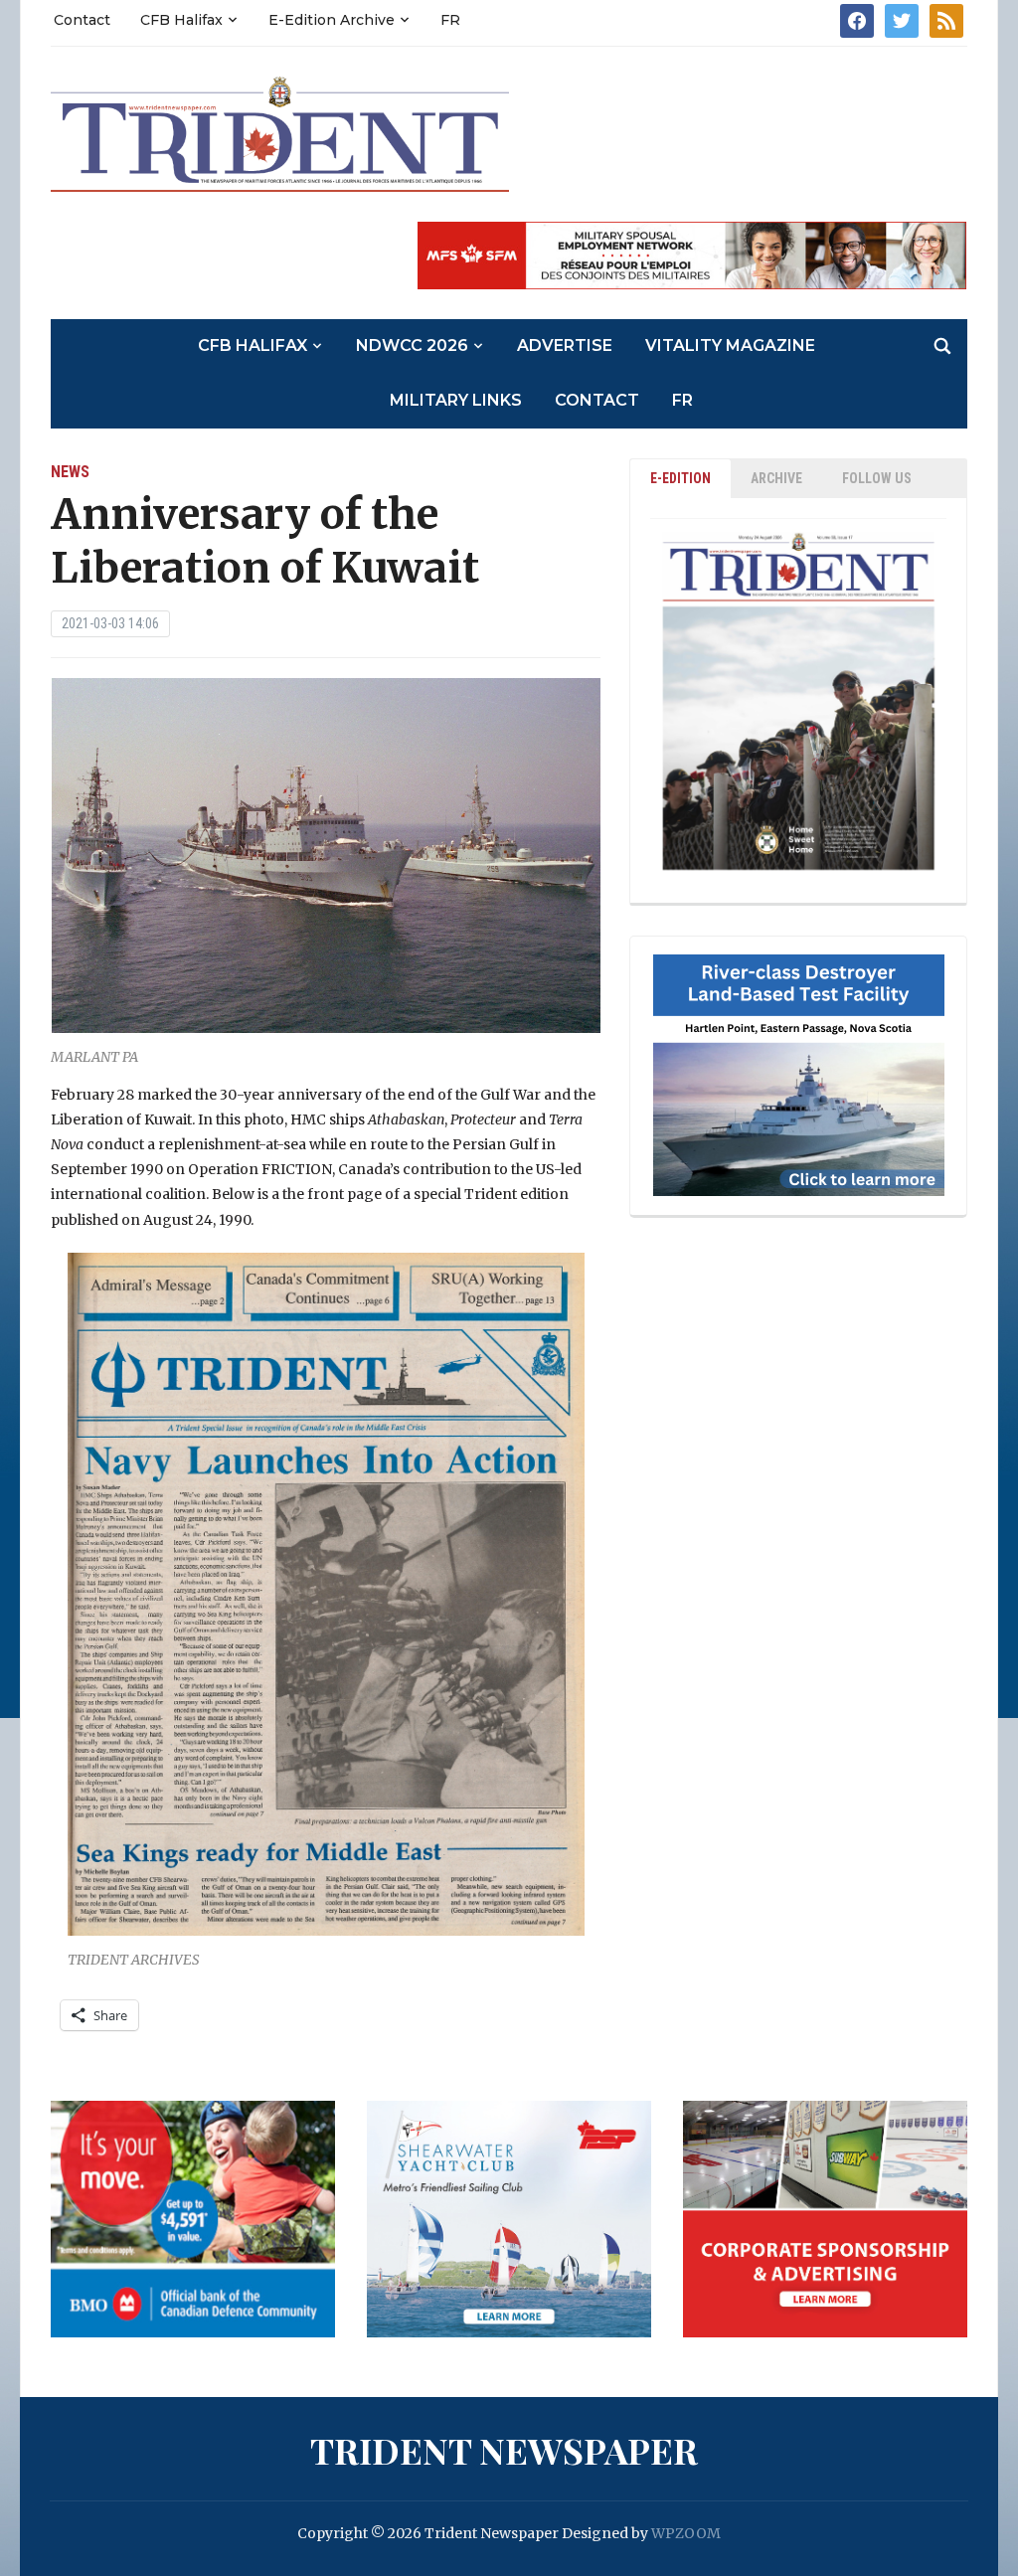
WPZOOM (686, 2533)
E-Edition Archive (332, 20)
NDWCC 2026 (412, 345)
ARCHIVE (776, 478)
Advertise (565, 345)
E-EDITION (680, 478)
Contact (82, 20)
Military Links (456, 400)
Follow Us (877, 478)
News (70, 472)
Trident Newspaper (504, 2450)
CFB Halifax (181, 20)
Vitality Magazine (730, 345)
